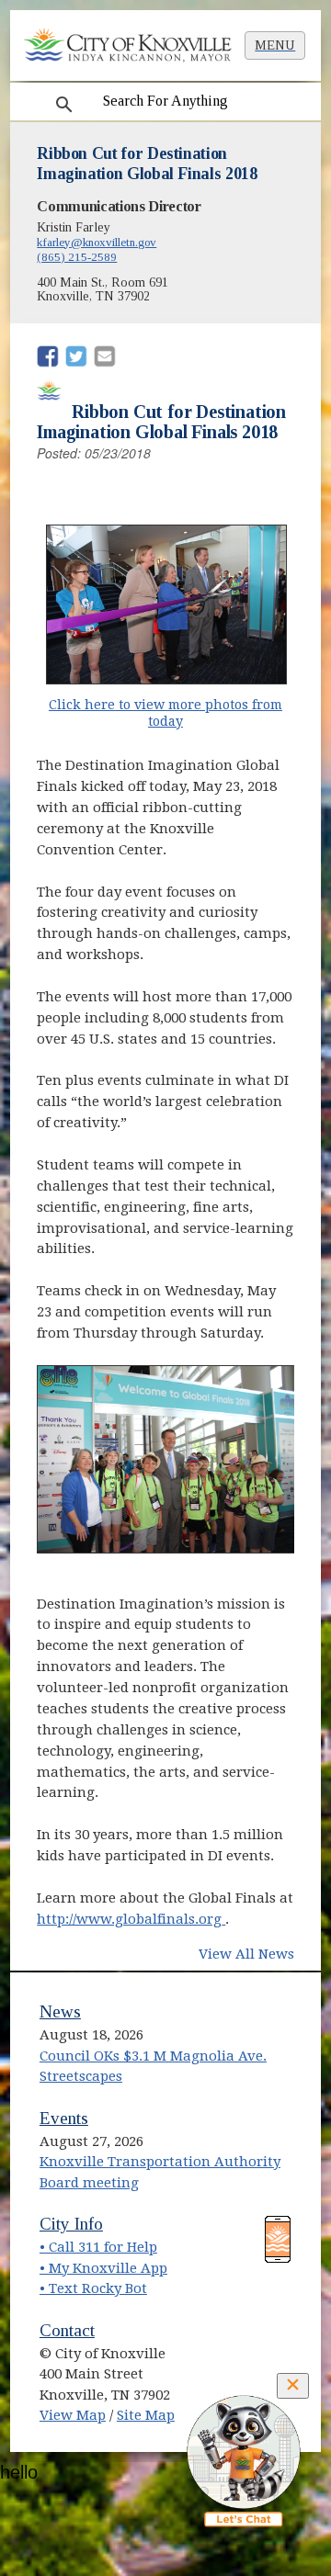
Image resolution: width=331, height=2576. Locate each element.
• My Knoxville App (103, 2268)
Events (64, 2118)
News (60, 2011)
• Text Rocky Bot (93, 2288)
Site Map (146, 2415)
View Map (73, 2415)
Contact (67, 2330)
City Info (71, 2224)
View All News (246, 1954)
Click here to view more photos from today (166, 713)
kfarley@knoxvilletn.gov (97, 242)
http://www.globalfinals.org (131, 1919)
